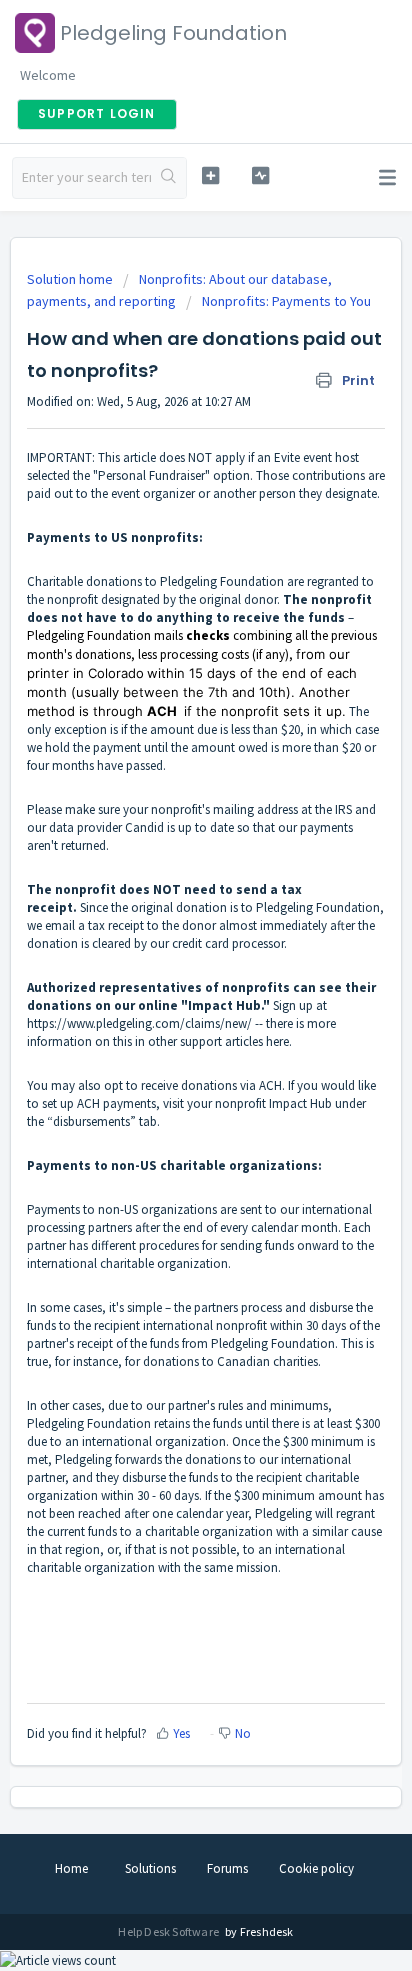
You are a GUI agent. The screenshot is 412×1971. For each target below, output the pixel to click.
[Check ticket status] (261, 175)
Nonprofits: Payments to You (286, 301)
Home (71, 1868)
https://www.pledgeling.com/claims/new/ (139, 1023)
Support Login (97, 113)
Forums (227, 1868)
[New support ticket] (211, 175)
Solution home (71, 279)
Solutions (150, 1868)
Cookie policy (316, 1868)
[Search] (168, 178)
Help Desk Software (169, 1931)
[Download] (169, 990)
